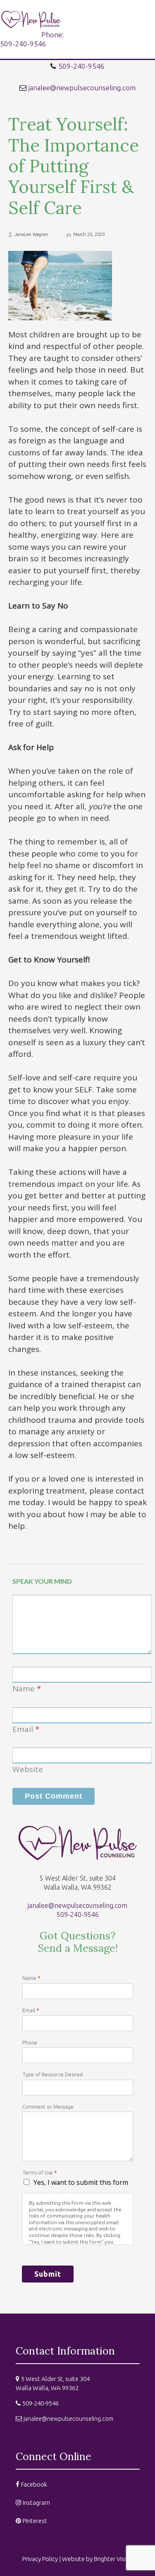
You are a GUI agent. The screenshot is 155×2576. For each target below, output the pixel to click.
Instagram (36, 2503)
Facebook (34, 2484)
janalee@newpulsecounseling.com (82, 88)
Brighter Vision (113, 2559)
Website (28, 1769)
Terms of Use (39, 2173)
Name (24, 1688)
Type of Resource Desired (52, 2075)
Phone (30, 2043)
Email (23, 1729)
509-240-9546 (81, 66)
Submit (48, 2274)
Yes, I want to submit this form (81, 2182)
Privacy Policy (40, 2559)
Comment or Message (48, 2107)
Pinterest (35, 2521)
